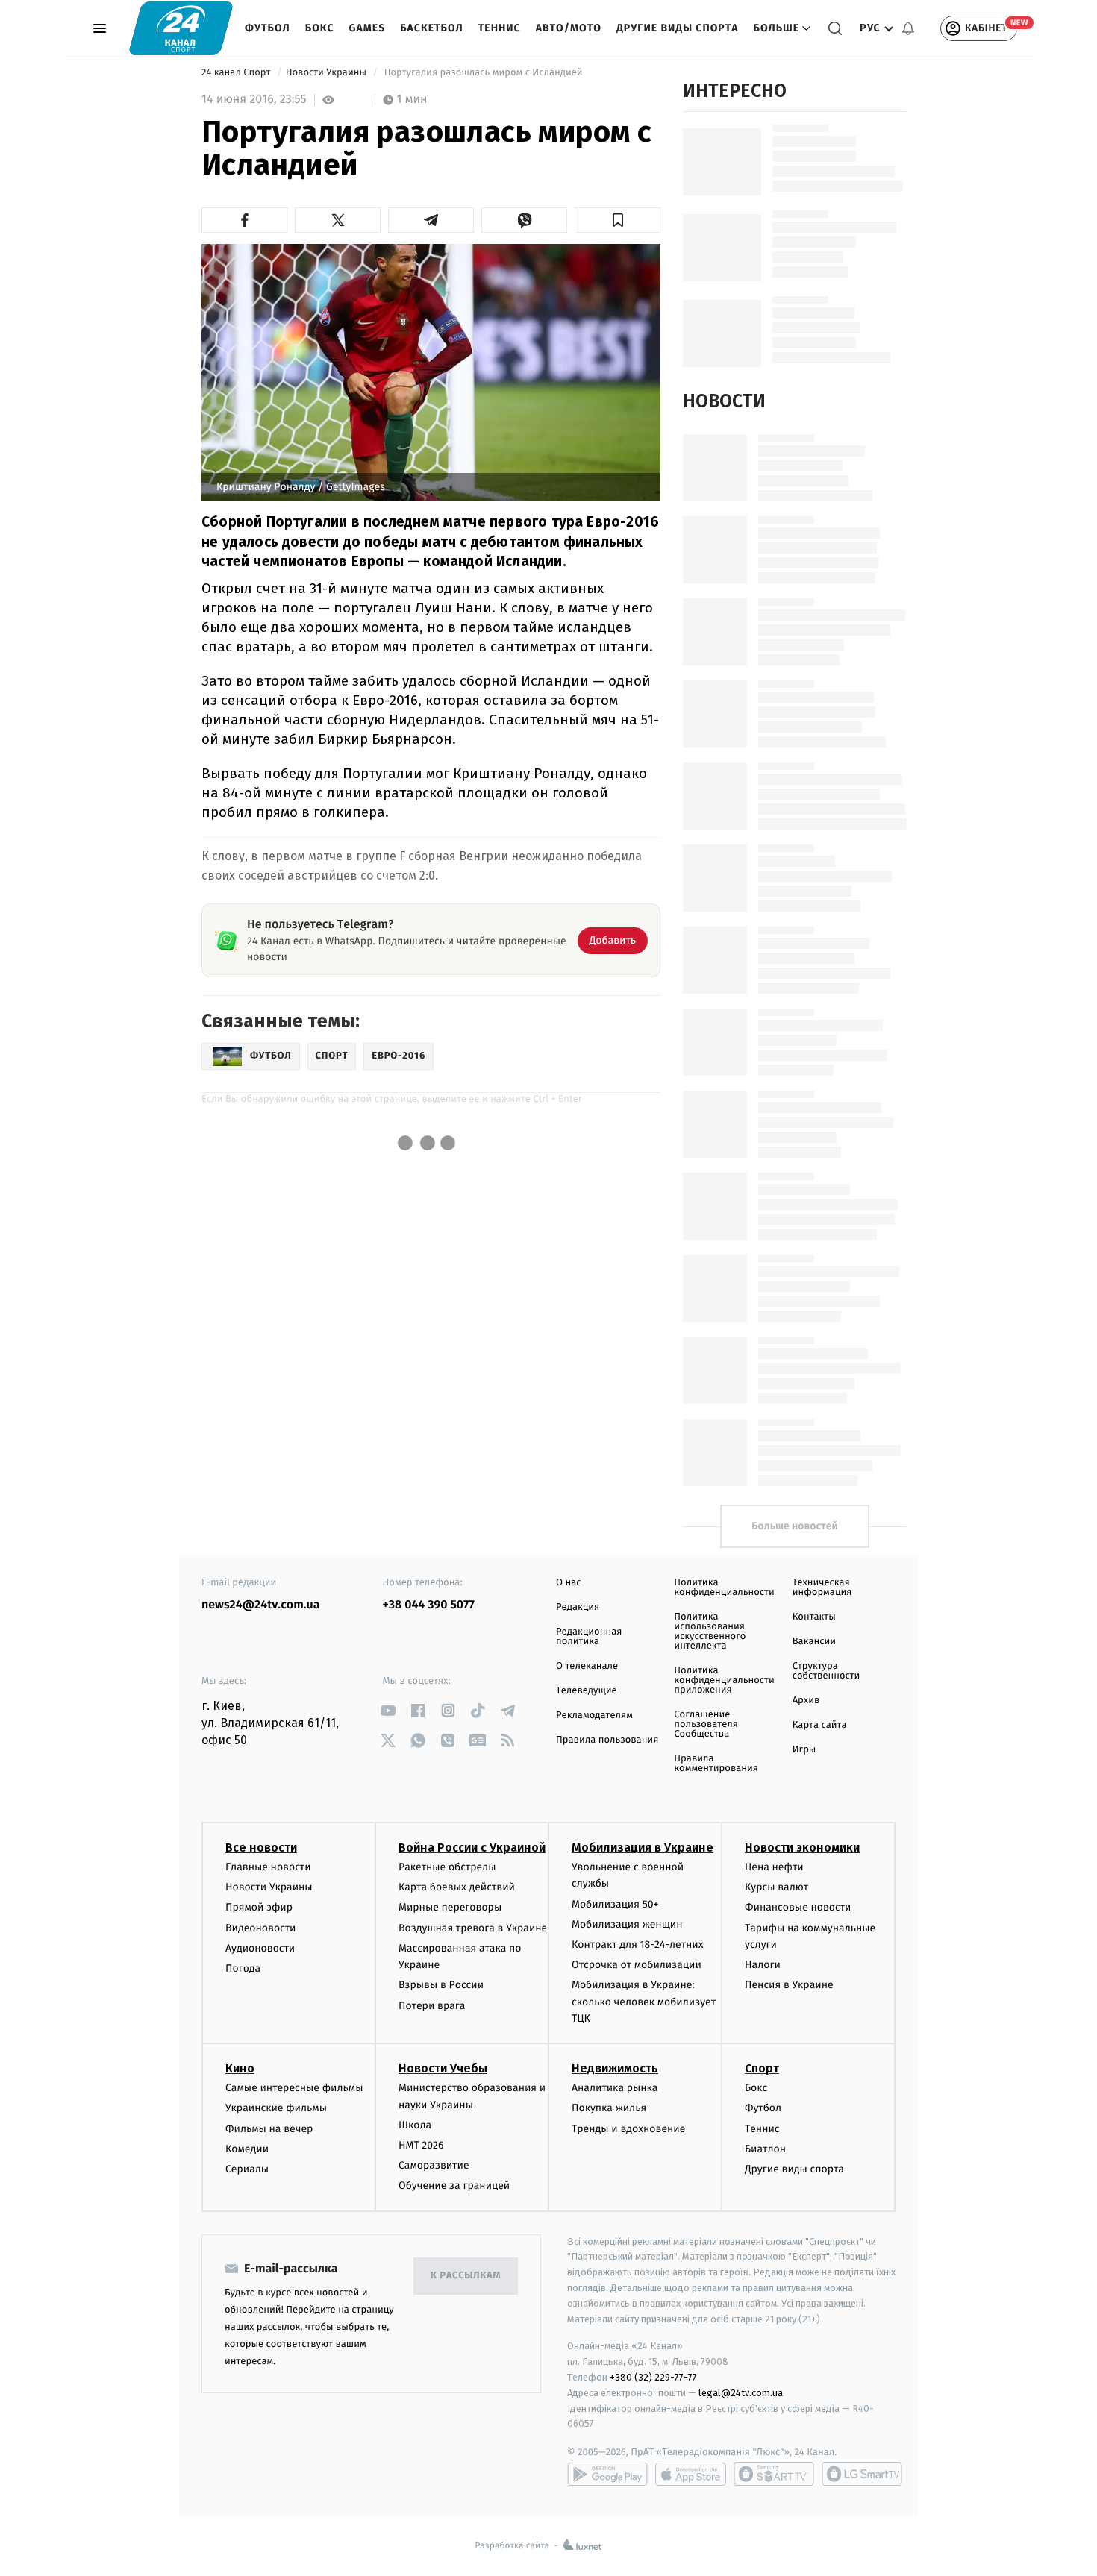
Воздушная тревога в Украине (473, 1928)
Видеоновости (261, 1928)
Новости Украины (328, 73)
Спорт (762, 2068)
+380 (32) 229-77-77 (653, 2377)
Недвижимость (615, 2068)
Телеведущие (587, 1691)
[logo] (181, 28)
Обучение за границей (454, 2185)
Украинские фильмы (276, 2108)
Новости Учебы (443, 2068)
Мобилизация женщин (627, 1924)
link (388, 1710)
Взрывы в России (441, 1985)
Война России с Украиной (472, 1848)
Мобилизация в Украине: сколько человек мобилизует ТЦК (644, 2002)
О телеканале (587, 1666)
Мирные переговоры (450, 1907)
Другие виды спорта (678, 28)
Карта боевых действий (457, 1887)
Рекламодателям (594, 1715)
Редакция (578, 1607)
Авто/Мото (569, 28)
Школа (415, 2125)
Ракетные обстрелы (447, 1867)
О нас (568, 1583)
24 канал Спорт (237, 73)
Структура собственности (826, 1671)
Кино (240, 2068)
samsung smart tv (862, 2474)
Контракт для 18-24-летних (638, 1944)
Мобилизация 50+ (615, 1904)
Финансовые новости (798, 1907)
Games (368, 28)
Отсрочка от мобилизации (637, 1965)
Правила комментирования (716, 1764)
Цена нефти (774, 1867)
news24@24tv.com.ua (261, 1605)
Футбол (268, 28)
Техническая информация (822, 1588)
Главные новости (268, 1867)
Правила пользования (607, 1740)
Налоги (763, 1965)
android (607, 2474)
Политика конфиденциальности (724, 1588)
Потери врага (432, 2006)
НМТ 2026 (421, 2145)
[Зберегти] (618, 220)
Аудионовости (260, 1948)
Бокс (320, 28)
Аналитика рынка (615, 2088)
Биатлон (765, 2149)
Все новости (261, 1848)
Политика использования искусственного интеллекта (710, 1632)
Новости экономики (802, 1848)
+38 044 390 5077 (429, 1605)
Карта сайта (820, 1725)
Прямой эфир (259, 1907)
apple (691, 2474)
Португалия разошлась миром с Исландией (483, 73)
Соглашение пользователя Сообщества (706, 1724)
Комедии (247, 2149)
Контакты (814, 1617)
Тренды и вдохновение (628, 2129)
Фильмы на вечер (269, 2129)
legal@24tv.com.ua (741, 2393)
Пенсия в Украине (789, 1985)
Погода (243, 1968)
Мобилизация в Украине (643, 1848)
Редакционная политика (589, 1637)
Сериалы (247, 2169)
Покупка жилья (609, 2108)
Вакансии (814, 1642)
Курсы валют (776, 1887)
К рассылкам (466, 2276)
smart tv (774, 2474)
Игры (804, 1750)
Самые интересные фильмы (294, 2088)
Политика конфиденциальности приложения (724, 1680)
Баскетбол (432, 28)
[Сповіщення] (908, 28)
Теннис (500, 28)
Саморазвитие (434, 2165)
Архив (806, 1701)
